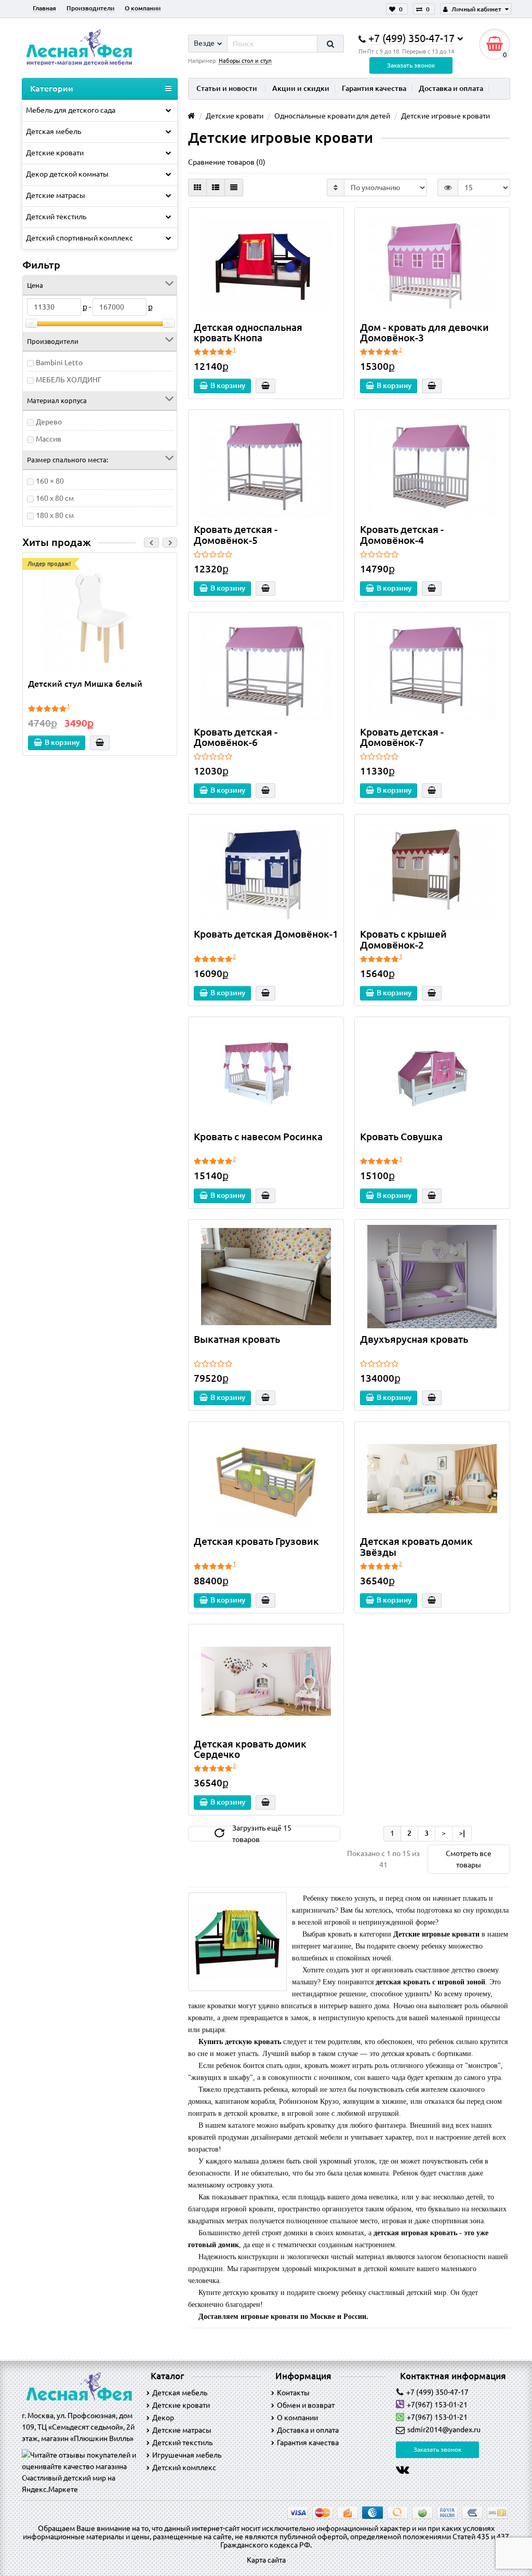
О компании (143, 8)
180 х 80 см (55, 515)
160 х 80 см (55, 498)
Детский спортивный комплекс (79, 238)
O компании (297, 2418)
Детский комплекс (184, 2467)
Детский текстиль (56, 217)
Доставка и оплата (451, 88)
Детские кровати (55, 153)
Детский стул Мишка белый (85, 684)
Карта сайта (266, 2560)
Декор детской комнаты (67, 174)
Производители (90, 8)
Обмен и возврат (306, 2405)
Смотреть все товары (469, 1859)
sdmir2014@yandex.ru (444, 2430)
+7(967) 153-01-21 (437, 2405)
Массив (49, 439)
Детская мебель (54, 131)
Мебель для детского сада (71, 110)
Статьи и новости (227, 88)
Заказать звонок (411, 65)
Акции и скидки (301, 88)
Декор (163, 2418)
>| (462, 1833)
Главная (44, 8)
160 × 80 (50, 481)
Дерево (49, 422)
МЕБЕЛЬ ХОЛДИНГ (69, 380)
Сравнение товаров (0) (227, 162)
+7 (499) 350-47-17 (437, 2392)
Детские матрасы (56, 195)
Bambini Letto (59, 363)
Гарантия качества (374, 88)
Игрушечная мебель (187, 2455)
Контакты (293, 2393)
